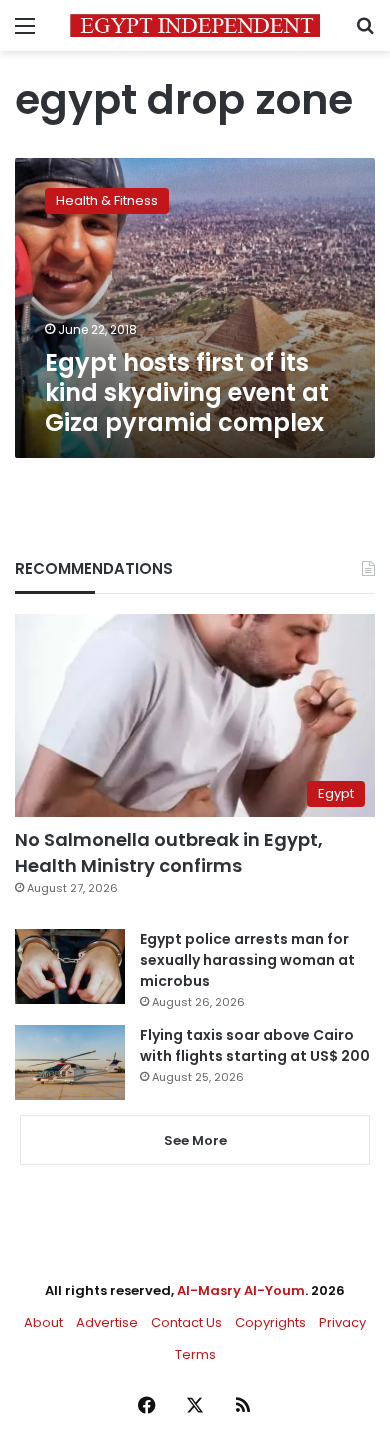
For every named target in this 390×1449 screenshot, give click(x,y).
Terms (195, 1354)
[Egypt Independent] (195, 25)
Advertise (107, 1322)
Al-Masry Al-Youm (241, 1290)
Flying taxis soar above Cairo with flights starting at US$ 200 (255, 1045)
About (43, 1322)
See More (195, 1140)
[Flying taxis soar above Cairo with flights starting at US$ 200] (70, 1062)
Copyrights (270, 1322)
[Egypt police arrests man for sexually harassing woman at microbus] (70, 966)
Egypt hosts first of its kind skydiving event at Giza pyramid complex (187, 392)
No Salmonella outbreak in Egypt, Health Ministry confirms (169, 852)
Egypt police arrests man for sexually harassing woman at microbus (247, 960)
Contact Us (186, 1322)
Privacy (342, 1322)
